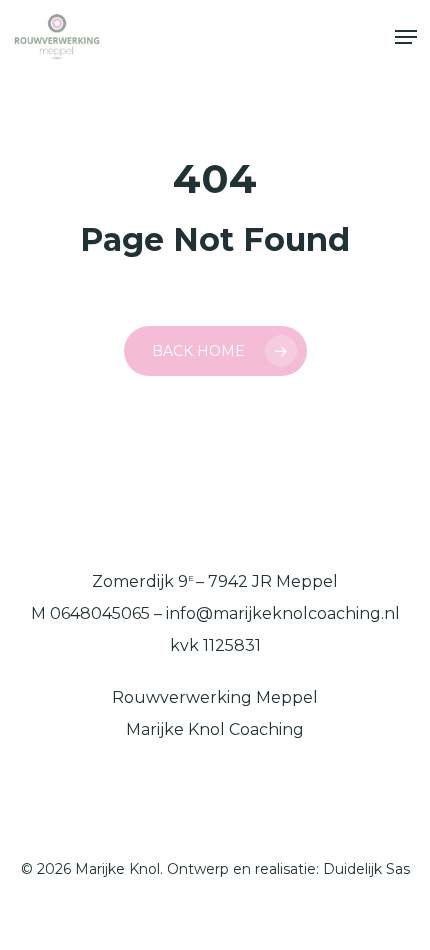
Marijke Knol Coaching (215, 729)
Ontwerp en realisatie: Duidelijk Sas (288, 869)
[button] (406, 37)
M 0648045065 (90, 613)
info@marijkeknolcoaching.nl (283, 613)
